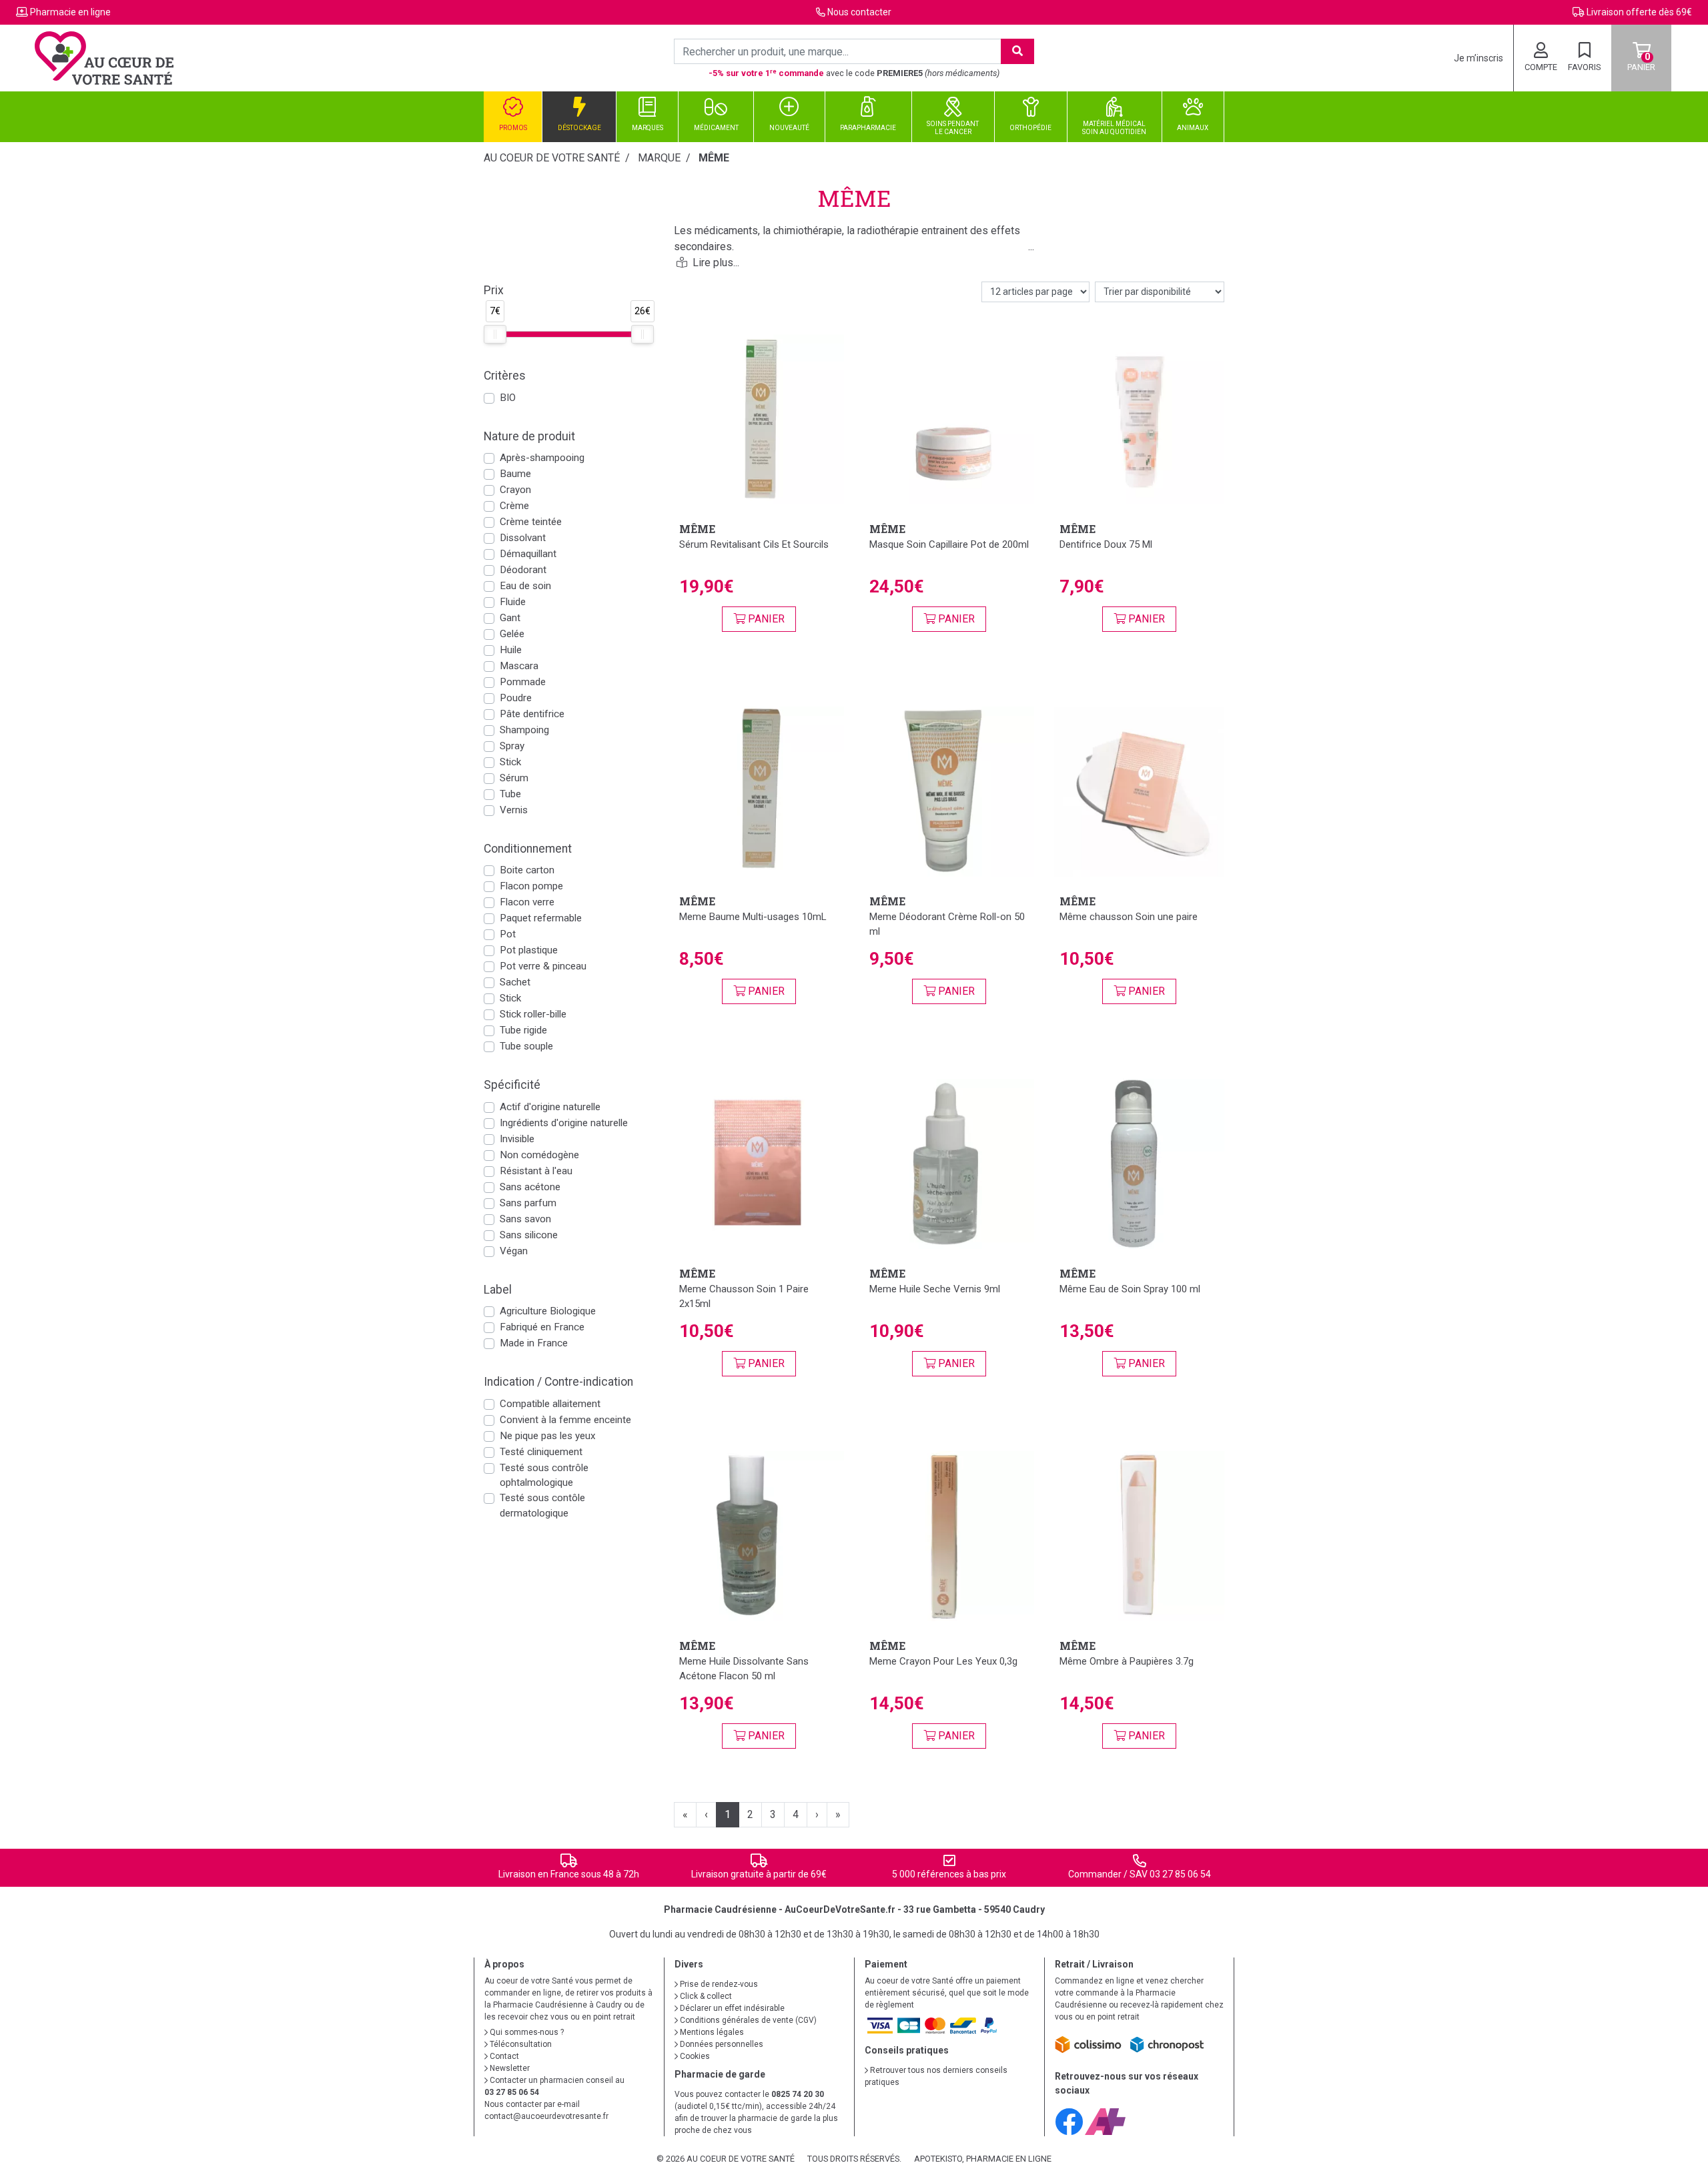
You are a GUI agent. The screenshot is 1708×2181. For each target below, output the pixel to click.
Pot (508, 934)
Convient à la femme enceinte (565, 1420)
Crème (514, 506)
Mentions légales (711, 2032)
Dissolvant (523, 538)
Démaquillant (528, 554)
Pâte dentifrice (532, 714)
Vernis (514, 810)
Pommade (523, 682)
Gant (510, 618)
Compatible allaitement (550, 1404)
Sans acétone (530, 1187)
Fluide (513, 602)
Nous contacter (859, 12)
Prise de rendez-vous (718, 1984)
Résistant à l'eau (536, 1171)
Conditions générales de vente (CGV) (747, 2020)
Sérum (514, 778)
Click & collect (705, 1996)
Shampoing (524, 730)
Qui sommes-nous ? (526, 2032)
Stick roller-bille (533, 1014)
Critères (505, 376)
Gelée (512, 634)
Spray (512, 746)
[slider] (495, 334)
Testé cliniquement (541, 1452)
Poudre (516, 698)
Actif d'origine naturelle (550, 1107)
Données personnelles (721, 2044)
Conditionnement (528, 849)
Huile (511, 650)
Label (498, 1290)
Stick (510, 762)
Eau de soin (525, 586)
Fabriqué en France (542, 1327)
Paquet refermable (541, 918)
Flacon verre (527, 902)
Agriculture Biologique (548, 1311)
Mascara (519, 666)
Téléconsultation (520, 2044)
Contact (503, 2056)
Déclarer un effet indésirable (731, 2008)
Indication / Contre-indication (558, 1382)
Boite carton (527, 870)
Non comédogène (539, 1155)
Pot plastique (529, 950)
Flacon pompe (531, 886)
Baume (515, 474)
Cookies (694, 2056)
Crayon (515, 490)
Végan (514, 1251)
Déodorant (523, 570)
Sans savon (525, 1219)
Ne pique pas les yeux (548, 1436)
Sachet (515, 982)
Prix (494, 290)
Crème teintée (531, 522)
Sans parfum (528, 1203)
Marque (659, 158)
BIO (508, 398)
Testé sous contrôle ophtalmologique (544, 1475)
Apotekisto (983, 2159)
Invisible (517, 1139)
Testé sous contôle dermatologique (542, 1505)
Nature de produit (529, 436)
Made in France (534, 1343)
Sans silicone (529, 1235)
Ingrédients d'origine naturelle (564, 1123)
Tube (510, 794)
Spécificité (512, 1085)
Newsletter (509, 2068)
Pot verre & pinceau (543, 966)
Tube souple (526, 1046)
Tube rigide (523, 1030)
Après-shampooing (542, 458)
